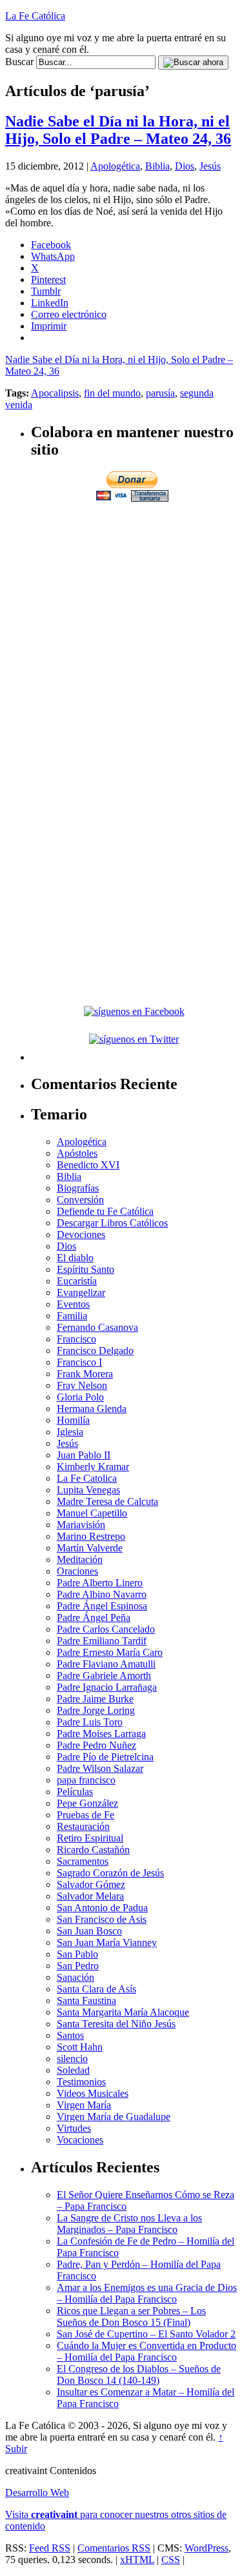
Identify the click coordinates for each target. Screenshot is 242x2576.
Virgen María (84, 2105)
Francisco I (79, 1362)
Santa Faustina (86, 2001)
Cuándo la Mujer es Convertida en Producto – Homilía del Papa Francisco (146, 2351)
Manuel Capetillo (92, 1513)
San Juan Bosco (89, 1931)
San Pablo (77, 1954)
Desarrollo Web (37, 2492)
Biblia (157, 166)
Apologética (115, 166)
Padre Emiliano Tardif (102, 1641)
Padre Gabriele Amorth (104, 1676)
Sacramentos (83, 1861)
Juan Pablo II (84, 1455)
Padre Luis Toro (90, 1722)
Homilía (73, 1420)
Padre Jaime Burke (95, 1699)
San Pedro (78, 1966)
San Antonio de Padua (102, 1908)
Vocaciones (80, 2140)
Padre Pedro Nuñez (96, 1745)
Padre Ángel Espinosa (102, 1606)
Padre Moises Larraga (101, 1734)
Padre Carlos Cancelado (106, 1629)
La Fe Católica (35, 16)
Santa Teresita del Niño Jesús (116, 2024)
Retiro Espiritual (90, 1838)
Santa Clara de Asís (96, 1989)
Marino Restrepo (91, 1536)
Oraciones (77, 1571)
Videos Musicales (93, 2093)
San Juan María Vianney (107, 1942)
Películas (75, 1792)
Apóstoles (77, 1153)
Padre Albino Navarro (102, 1594)
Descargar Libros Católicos (112, 1223)
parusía (160, 393)
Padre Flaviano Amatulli (106, 1664)
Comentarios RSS (114, 2548)
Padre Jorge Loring (96, 1710)
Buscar (19, 62)
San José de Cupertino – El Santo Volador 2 (146, 2334)
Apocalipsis (55, 393)
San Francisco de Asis (102, 1919)
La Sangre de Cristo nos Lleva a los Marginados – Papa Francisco (129, 2224)
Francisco (76, 1339)
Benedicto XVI (88, 1165)
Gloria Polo (80, 1397)
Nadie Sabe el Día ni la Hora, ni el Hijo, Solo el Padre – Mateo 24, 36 (118, 130)
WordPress (207, 2548)
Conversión (80, 1200)
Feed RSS (50, 2548)
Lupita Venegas (88, 1490)
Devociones (81, 1234)
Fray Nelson (82, 1385)
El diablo (75, 1258)
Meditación (80, 1559)
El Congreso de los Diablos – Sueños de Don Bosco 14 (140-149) (139, 2374)
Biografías (78, 1188)
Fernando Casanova (97, 1327)
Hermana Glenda (92, 1409)
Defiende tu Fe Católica (105, 1211)
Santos (70, 2035)
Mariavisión (81, 1525)
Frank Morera (85, 1374)
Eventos (73, 1304)
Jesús (210, 166)
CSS (171, 2560)
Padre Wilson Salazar (100, 1768)
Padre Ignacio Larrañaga (107, 1687)
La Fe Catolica (87, 1478)
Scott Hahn (80, 2047)
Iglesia (70, 1432)
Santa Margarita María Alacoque (123, 2012)
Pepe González (87, 1803)
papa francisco (86, 1780)
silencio (72, 2059)
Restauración (83, 1826)
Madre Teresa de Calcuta (107, 1501)
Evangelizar (81, 1293)
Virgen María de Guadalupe (114, 2117)
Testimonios (81, 2082)
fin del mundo (112, 393)
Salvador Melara (90, 1896)
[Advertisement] (121, 625)
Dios (185, 166)
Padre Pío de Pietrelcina (105, 1757)
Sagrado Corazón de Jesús (110, 1873)
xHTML (137, 2560)
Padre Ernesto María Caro (110, 1652)
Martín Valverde (90, 1548)
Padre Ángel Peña (94, 1617)
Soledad (73, 2070)
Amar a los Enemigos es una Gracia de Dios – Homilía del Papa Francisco (147, 2293)
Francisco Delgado (95, 1351)
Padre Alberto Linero (100, 1583)
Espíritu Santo (86, 1269)
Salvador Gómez (91, 1884)
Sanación (76, 1977)
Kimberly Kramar (93, 1467)
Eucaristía (77, 1281)
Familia (72, 1316)
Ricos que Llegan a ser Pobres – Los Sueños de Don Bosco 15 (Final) (131, 2316)
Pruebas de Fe (86, 1815)
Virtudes (74, 2128)
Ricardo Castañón (93, 1850)
